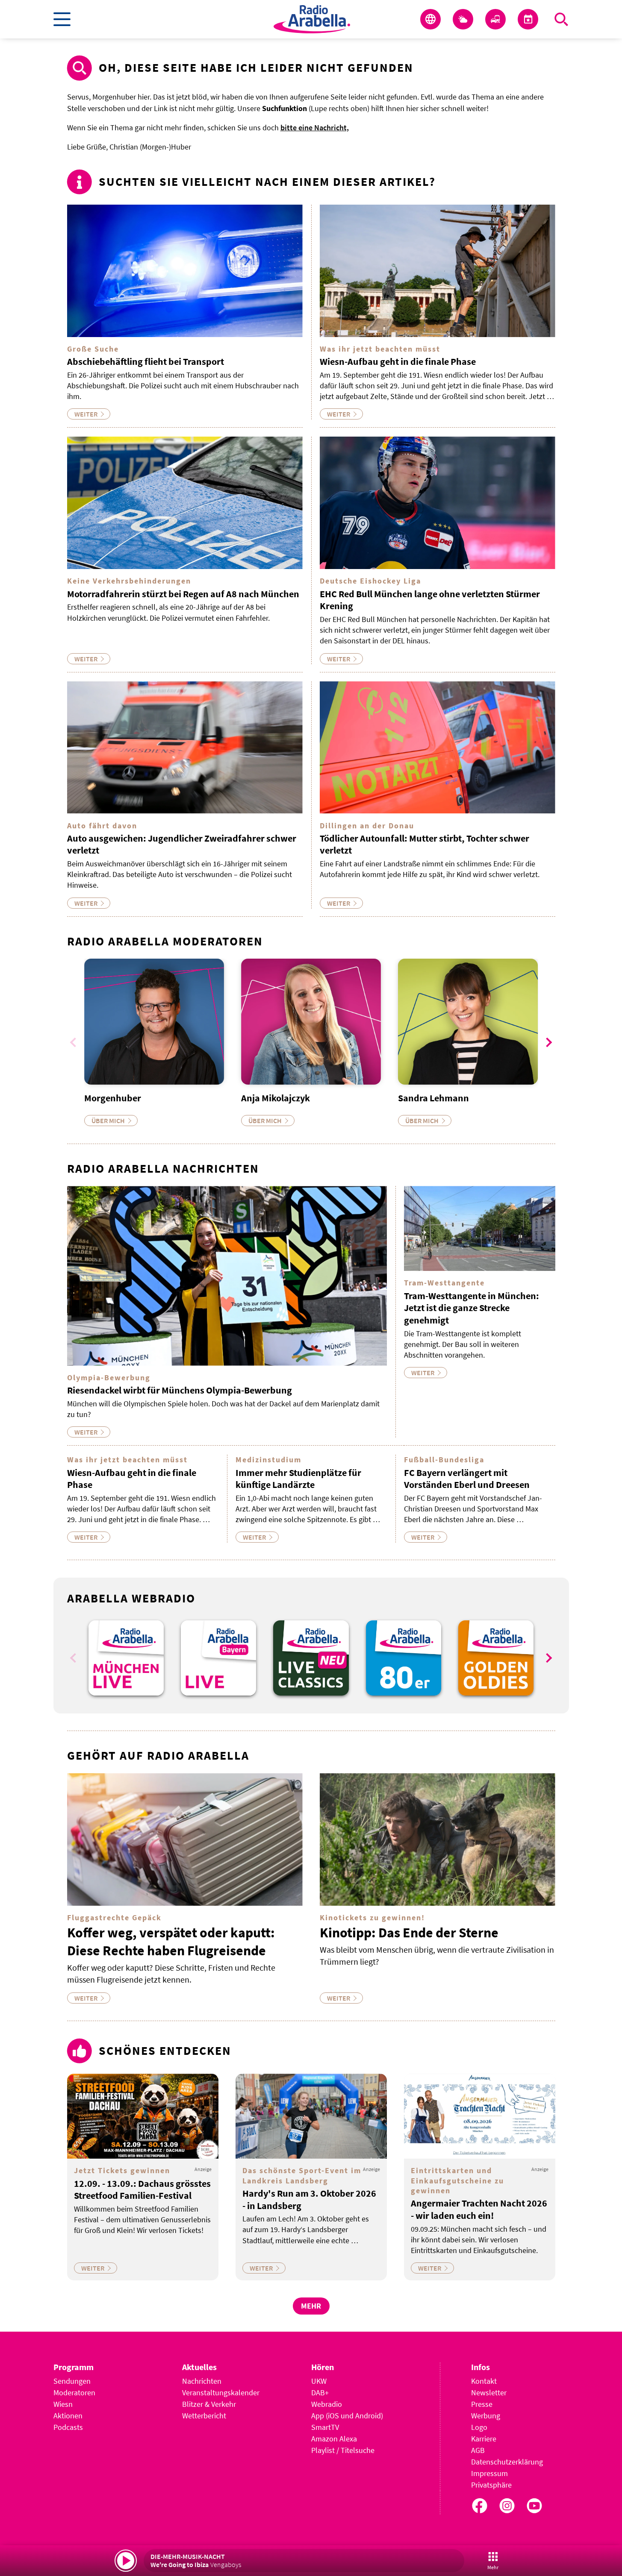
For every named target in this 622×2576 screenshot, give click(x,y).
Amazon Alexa (334, 2439)
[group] (126, 1658)
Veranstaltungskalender (221, 2393)
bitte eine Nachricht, (315, 128)
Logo (479, 2427)
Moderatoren (74, 2393)
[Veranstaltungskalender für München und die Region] (528, 19)
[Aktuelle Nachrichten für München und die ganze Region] (430, 19)
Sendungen (72, 2381)
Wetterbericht (204, 2416)
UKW (319, 2381)
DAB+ (320, 2393)
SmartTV (325, 2427)
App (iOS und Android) (347, 2416)
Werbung (486, 2416)
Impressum (489, 2473)
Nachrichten (202, 2381)
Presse (482, 2404)
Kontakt (484, 2381)
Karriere (484, 2439)
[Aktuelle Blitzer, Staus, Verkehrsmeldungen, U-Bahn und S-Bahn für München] (495, 19)
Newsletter (489, 2393)
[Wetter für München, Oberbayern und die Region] (463, 19)
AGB (478, 2450)
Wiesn (63, 2404)
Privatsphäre (491, 2485)
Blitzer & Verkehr (209, 2404)
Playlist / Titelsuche (343, 2450)
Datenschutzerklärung (507, 2462)
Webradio (327, 2404)
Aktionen (68, 2416)
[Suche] (561, 19)
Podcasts (68, 2427)
